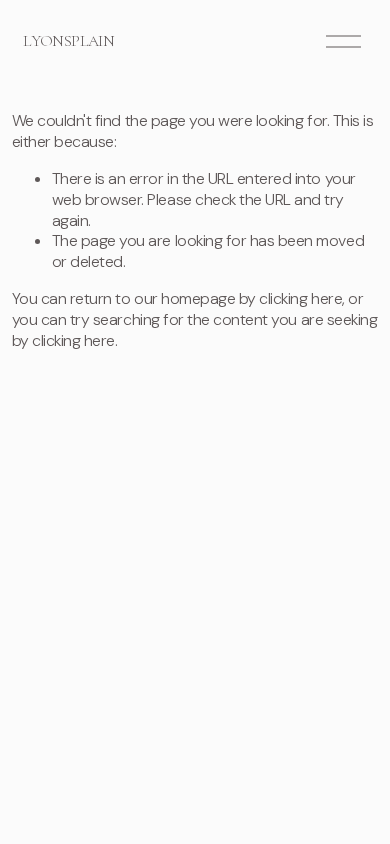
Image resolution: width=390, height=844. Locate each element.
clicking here (300, 298)
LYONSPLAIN (68, 41)
